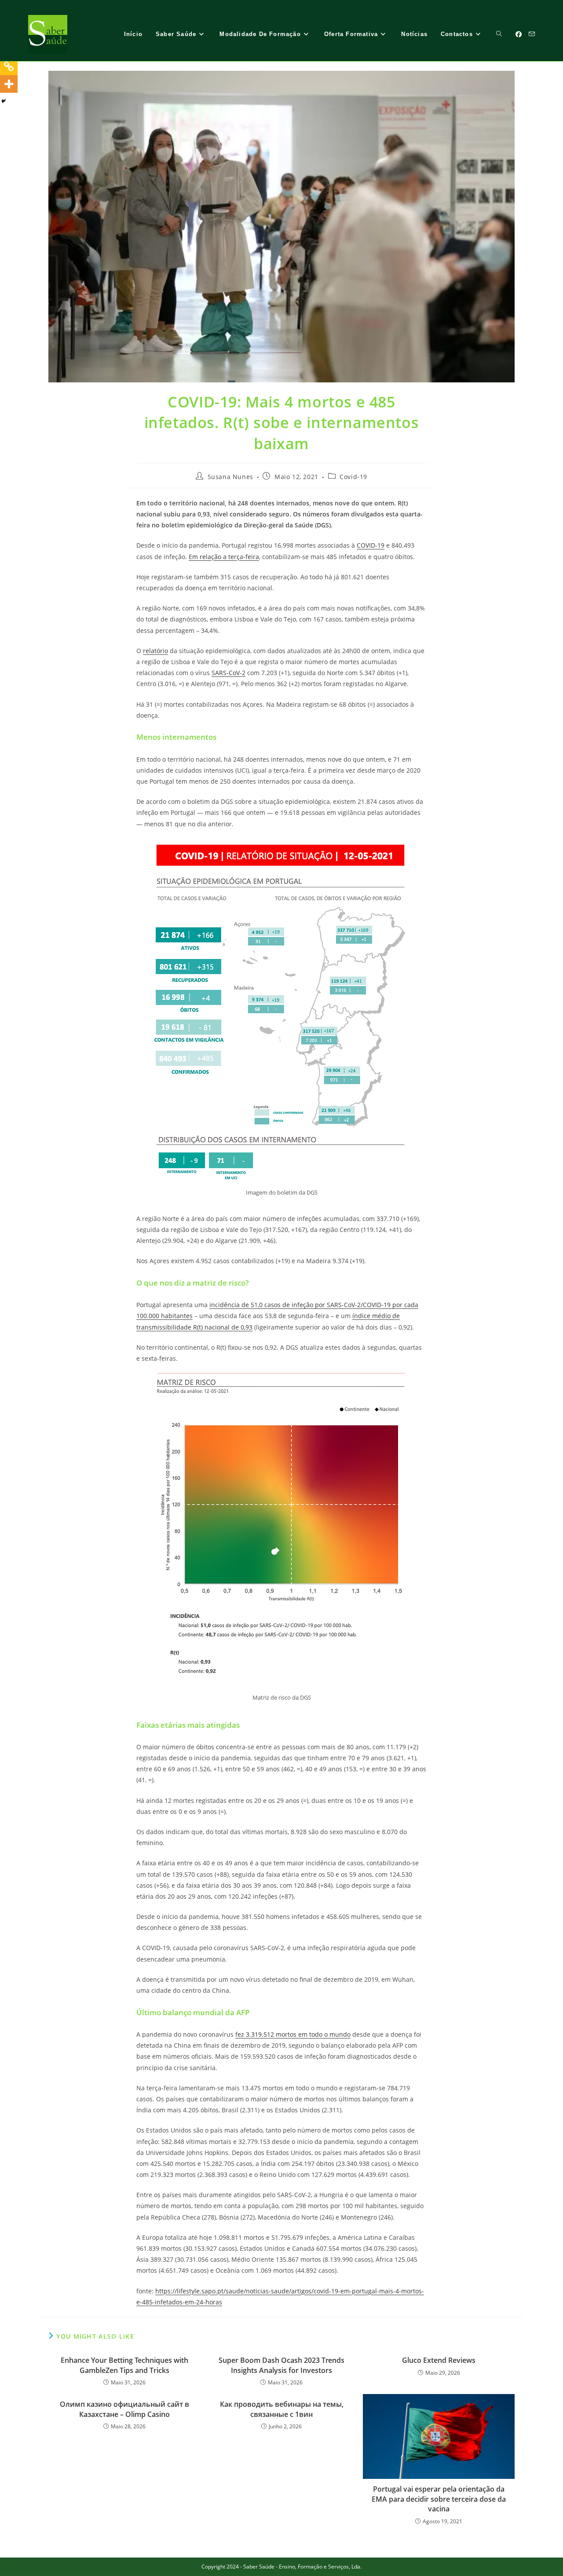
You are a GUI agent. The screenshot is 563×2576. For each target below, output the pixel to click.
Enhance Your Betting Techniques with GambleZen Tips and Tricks (124, 2365)
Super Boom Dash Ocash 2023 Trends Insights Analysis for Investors (281, 2365)
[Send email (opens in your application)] (532, 34)
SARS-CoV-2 (228, 673)
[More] (9, 84)
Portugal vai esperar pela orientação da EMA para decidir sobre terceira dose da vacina (439, 2499)
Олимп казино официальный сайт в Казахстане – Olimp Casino (124, 2409)
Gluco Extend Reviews (439, 2360)
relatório (155, 651)
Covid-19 (353, 477)
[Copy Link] (9, 66)
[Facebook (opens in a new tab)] (519, 34)
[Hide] (4, 101)
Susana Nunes (230, 477)
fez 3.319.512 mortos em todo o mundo (293, 2034)
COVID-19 (371, 545)
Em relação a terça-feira (224, 557)
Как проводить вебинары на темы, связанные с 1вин (282, 2409)
